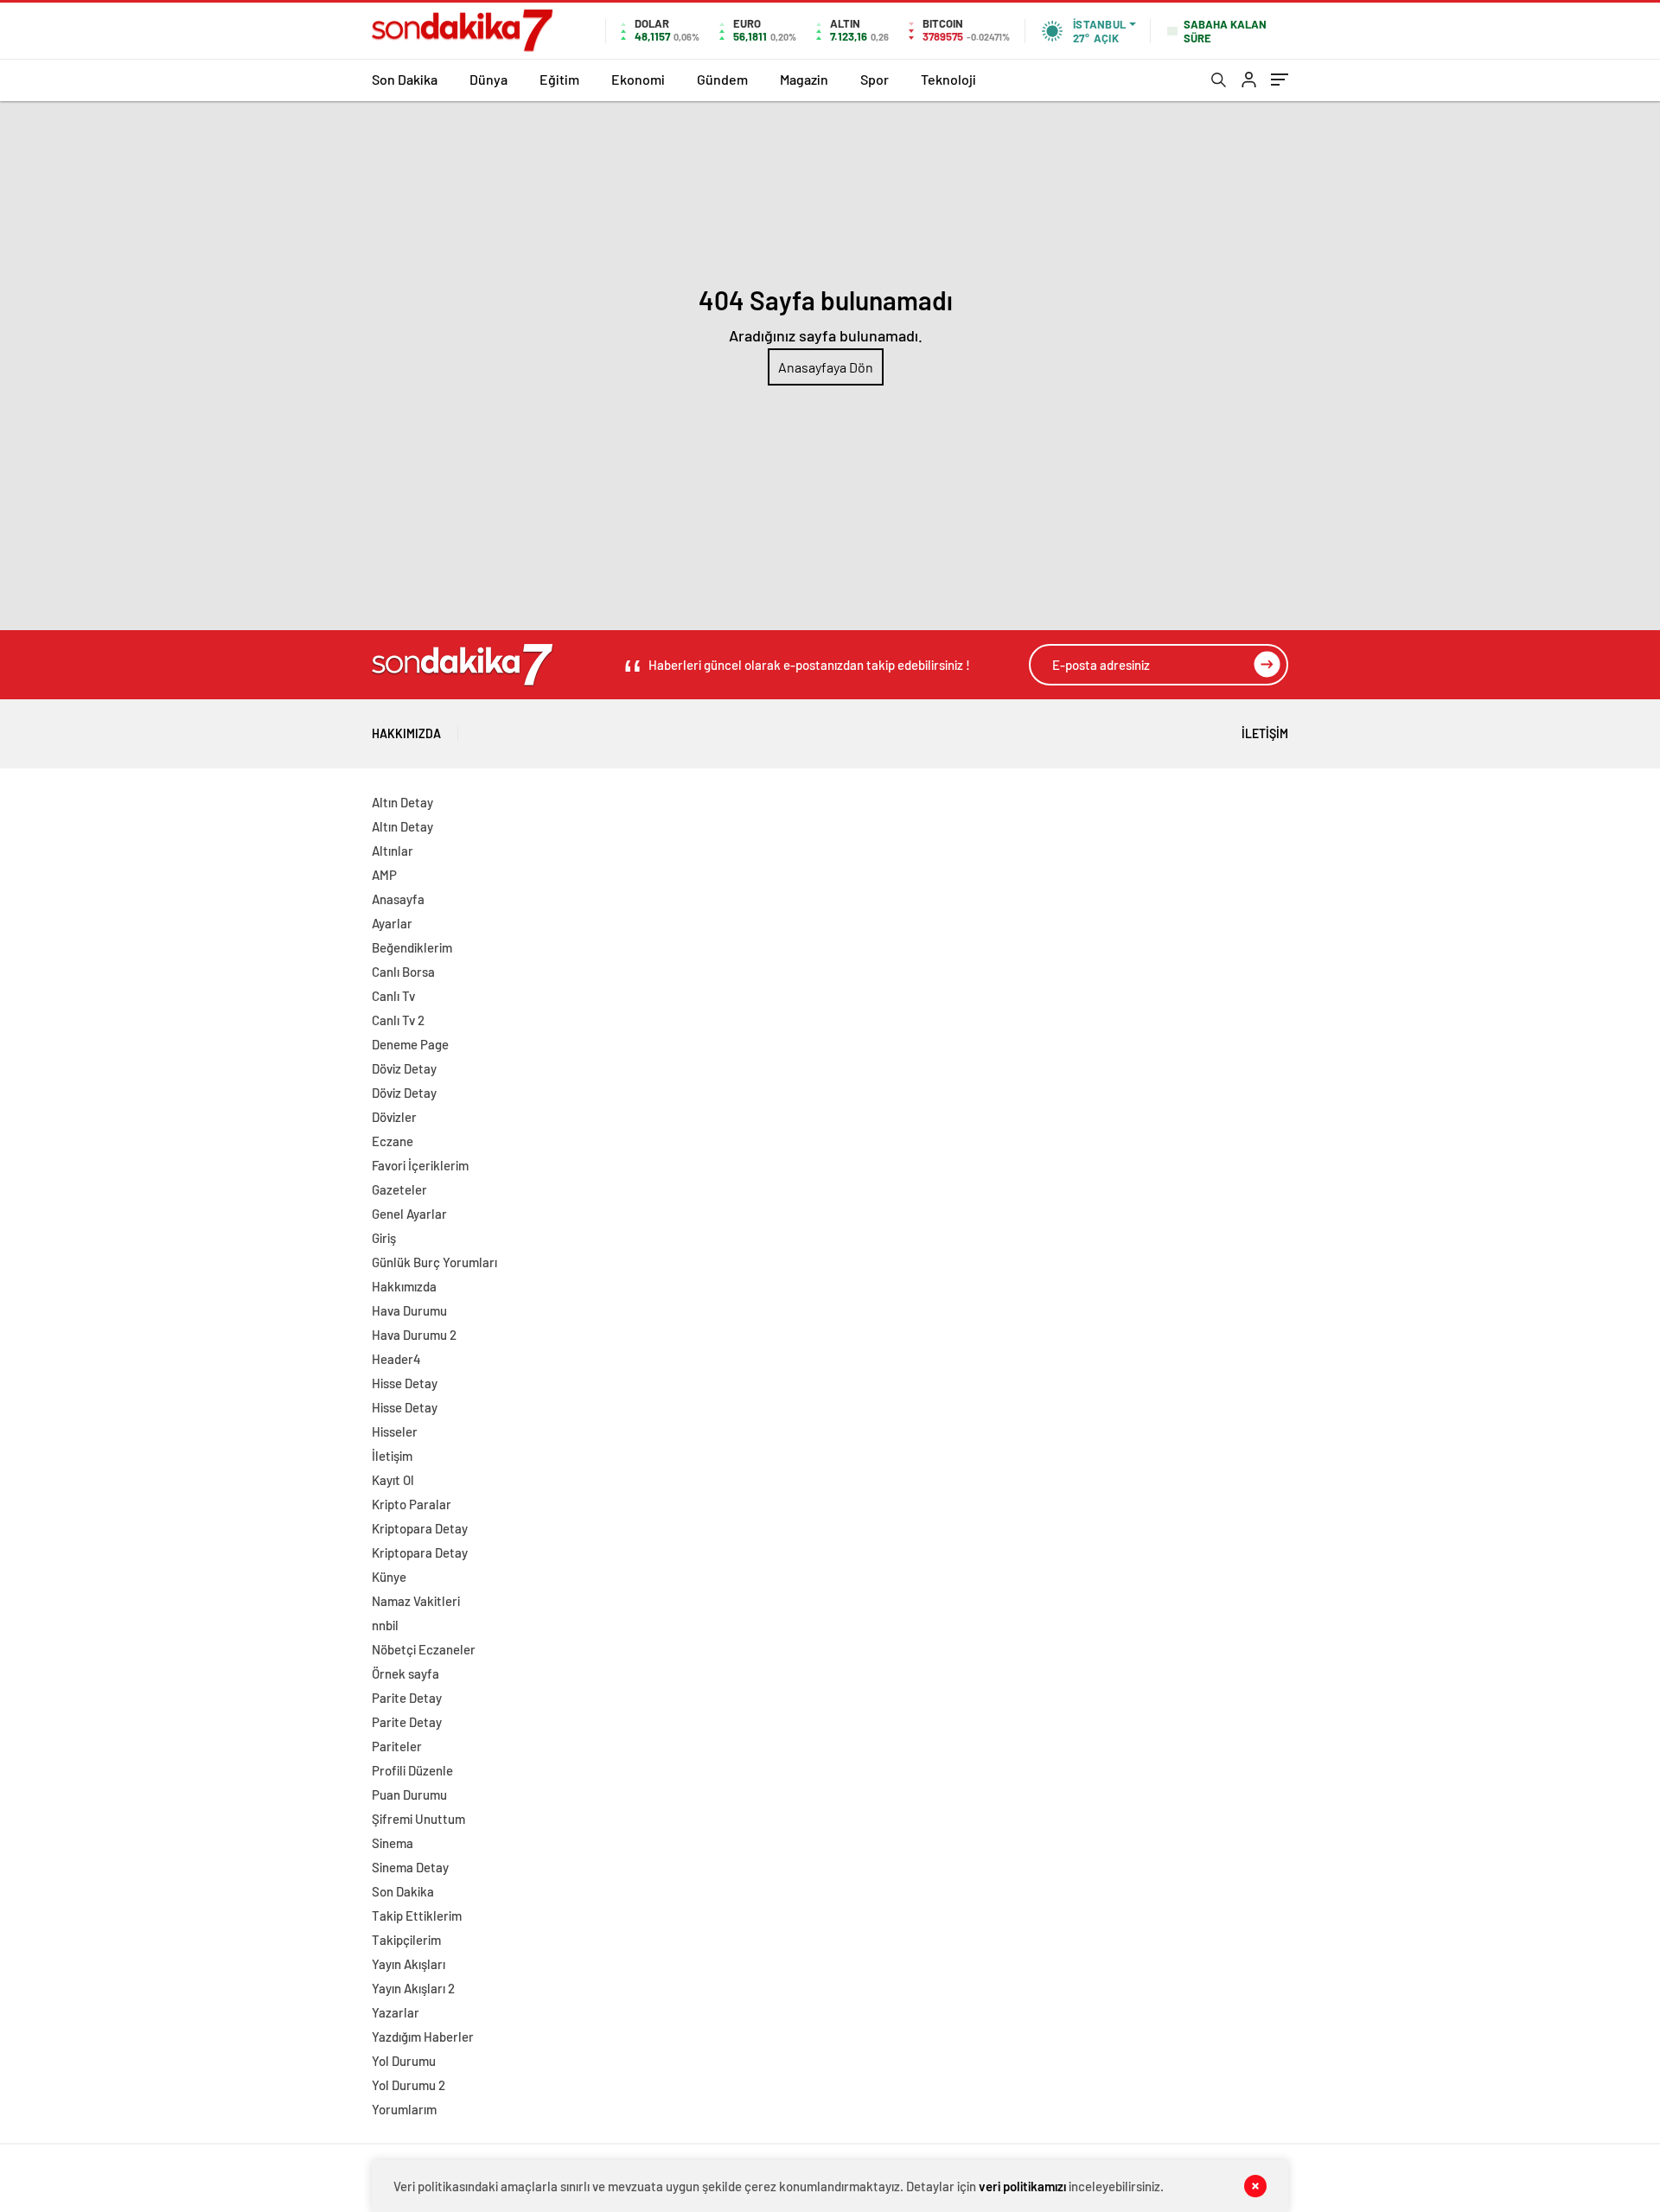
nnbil (385, 1625)
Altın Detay (402, 802)
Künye (389, 1577)
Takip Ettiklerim (417, 1916)
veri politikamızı (1022, 2186)
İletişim (1265, 733)
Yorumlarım (404, 2109)
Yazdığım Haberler (423, 2037)
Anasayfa (398, 899)
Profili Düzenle (412, 1770)
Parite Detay (407, 1698)
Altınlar (393, 851)
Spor (875, 79)
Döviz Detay (404, 1068)
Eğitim (559, 79)
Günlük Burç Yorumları (434, 1262)
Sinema (393, 1843)
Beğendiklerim (412, 947)
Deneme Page (410, 1044)
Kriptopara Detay (420, 1528)
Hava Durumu (409, 1310)
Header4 (396, 1359)
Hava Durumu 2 (414, 1335)
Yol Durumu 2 (409, 2085)
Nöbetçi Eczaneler (424, 1649)
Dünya (488, 79)
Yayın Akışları (409, 1964)
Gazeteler (399, 1189)
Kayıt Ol (393, 1480)
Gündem (722, 79)
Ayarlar (392, 923)
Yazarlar (396, 2012)
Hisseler (395, 1431)
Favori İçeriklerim (420, 1165)
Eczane (393, 1141)
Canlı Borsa (403, 972)
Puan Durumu (409, 1794)
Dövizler (394, 1117)
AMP (384, 875)
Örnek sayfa (405, 1673)
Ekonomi (638, 79)
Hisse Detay (405, 1383)
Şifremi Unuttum (418, 1819)
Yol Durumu (404, 2061)
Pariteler (397, 1746)
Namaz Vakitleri (416, 1601)
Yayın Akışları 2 (413, 1988)
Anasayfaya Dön (826, 367)
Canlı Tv (393, 996)
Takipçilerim (406, 1940)
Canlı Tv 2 (398, 1020)
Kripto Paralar (412, 1504)
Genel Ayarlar (409, 1214)
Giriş (384, 1238)
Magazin (804, 79)
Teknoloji (948, 79)
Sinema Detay (410, 1867)
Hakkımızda (406, 733)
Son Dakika (405, 79)
